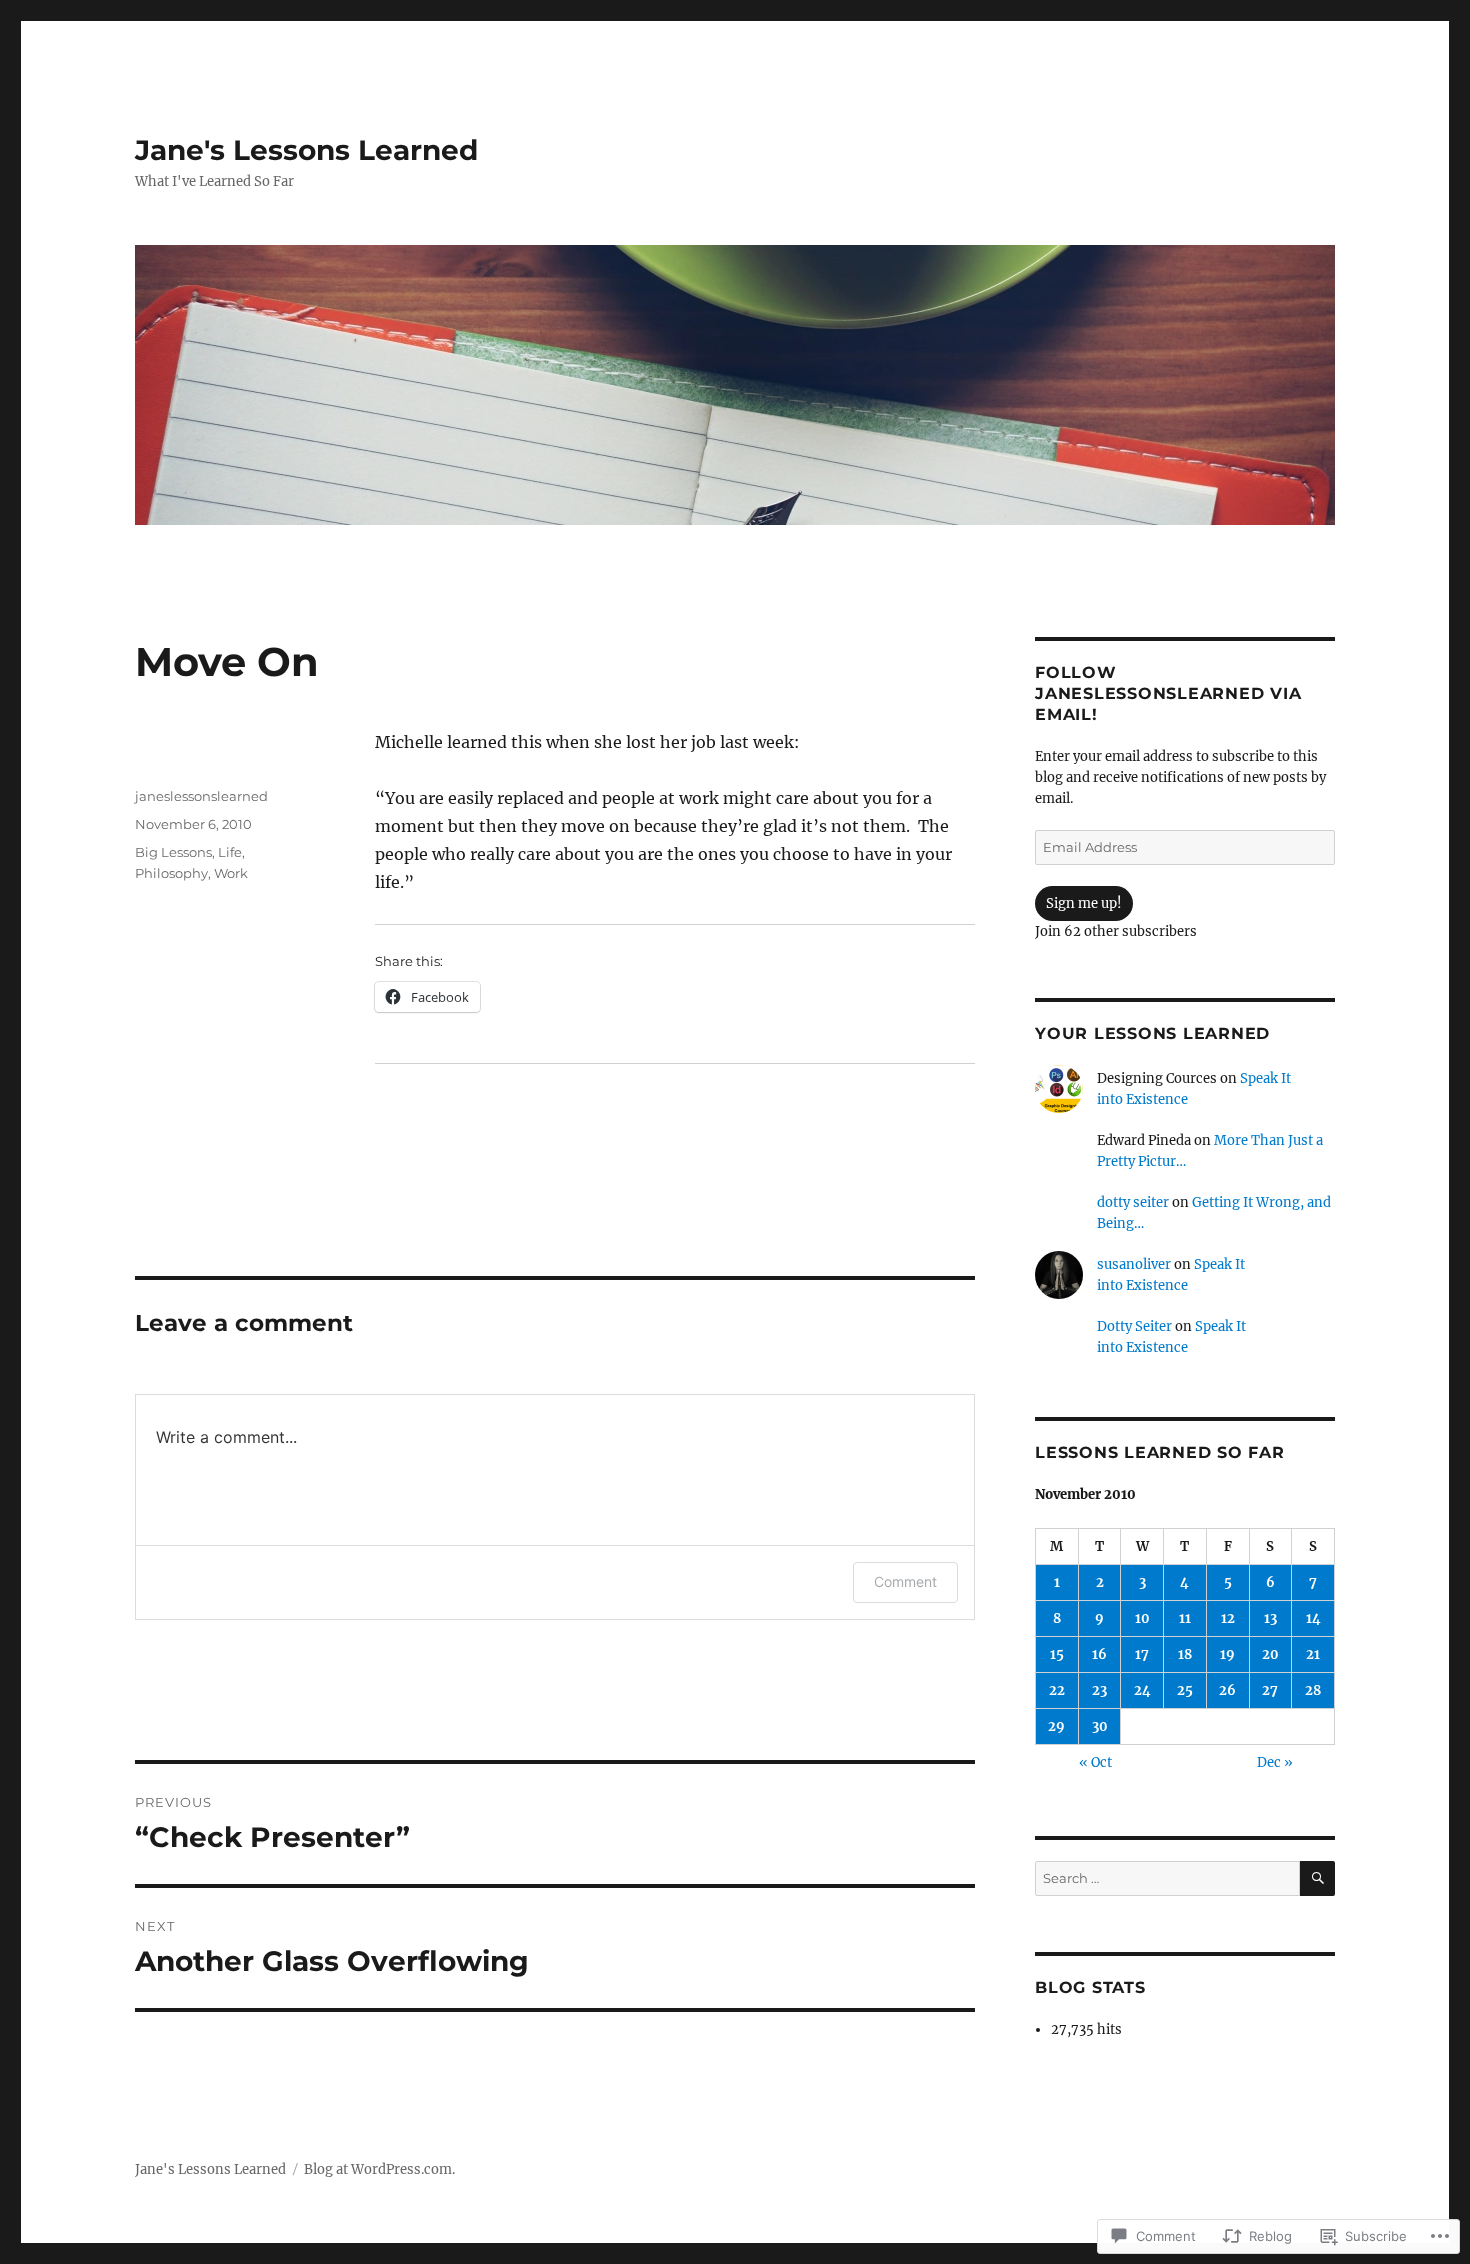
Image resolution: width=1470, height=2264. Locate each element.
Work (231, 873)
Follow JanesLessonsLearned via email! (1168, 693)
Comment (905, 1581)
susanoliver (1134, 1264)
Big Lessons (173, 852)
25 (1185, 1690)
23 (1099, 1690)
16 (1099, 1654)
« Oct (1095, 1762)
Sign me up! (1084, 903)
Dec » (1275, 1762)
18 (1185, 1654)
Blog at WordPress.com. (379, 2169)
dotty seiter (1133, 1202)
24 (1142, 1690)
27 (1270, 1690)
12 (1228, 1618)
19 (1227, 1654)
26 (1227, 1690)
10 (1142, 1618)
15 (1057, 1654)
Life (230, 852)
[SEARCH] (1317, 1878)
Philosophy (171, 873)
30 (1100, 1726)
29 (1056, 1726)
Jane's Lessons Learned (306, 150)
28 (1313, 1690)
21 (1313, 1654)
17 (1142, 1654)
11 (1185, 1618)
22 (1057, 1690)
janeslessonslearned (201, 796)
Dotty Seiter (1134, 1326)
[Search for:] (1167, 1878)
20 (1270, 1654)
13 (1270, 1618)
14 (1313, 1618)
